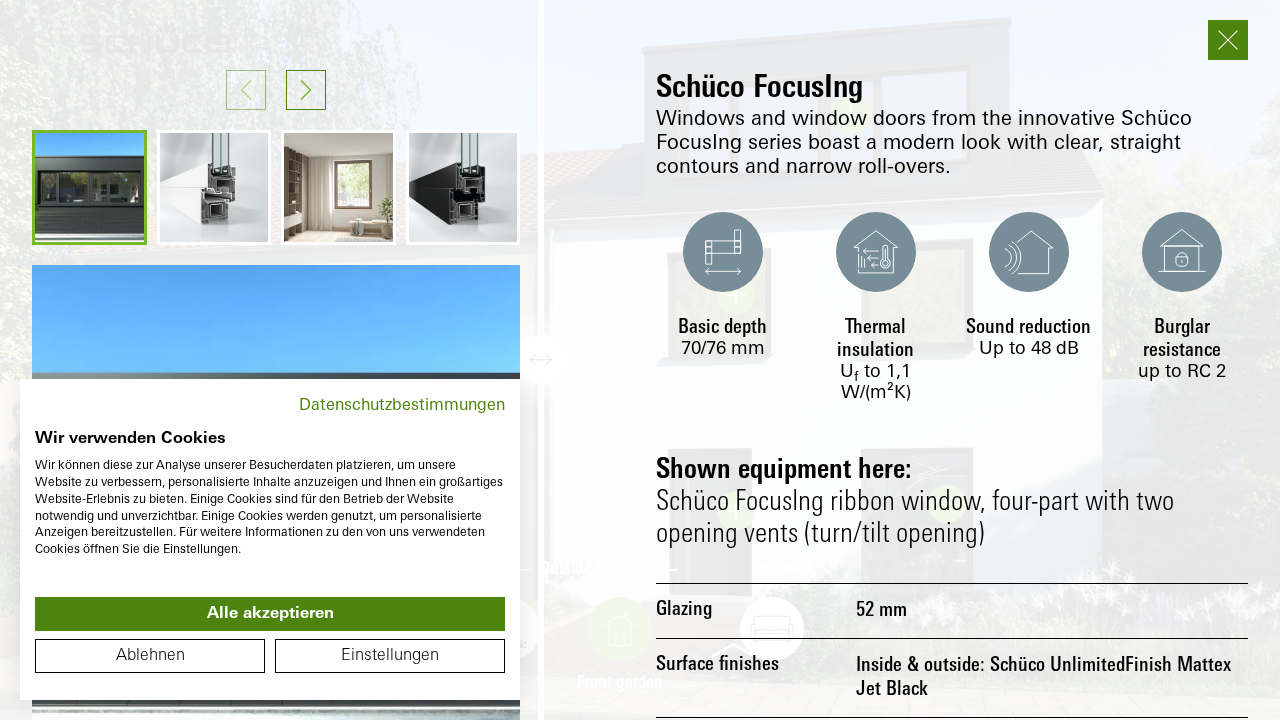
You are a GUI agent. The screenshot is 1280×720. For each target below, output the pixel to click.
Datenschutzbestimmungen (402, 406)
